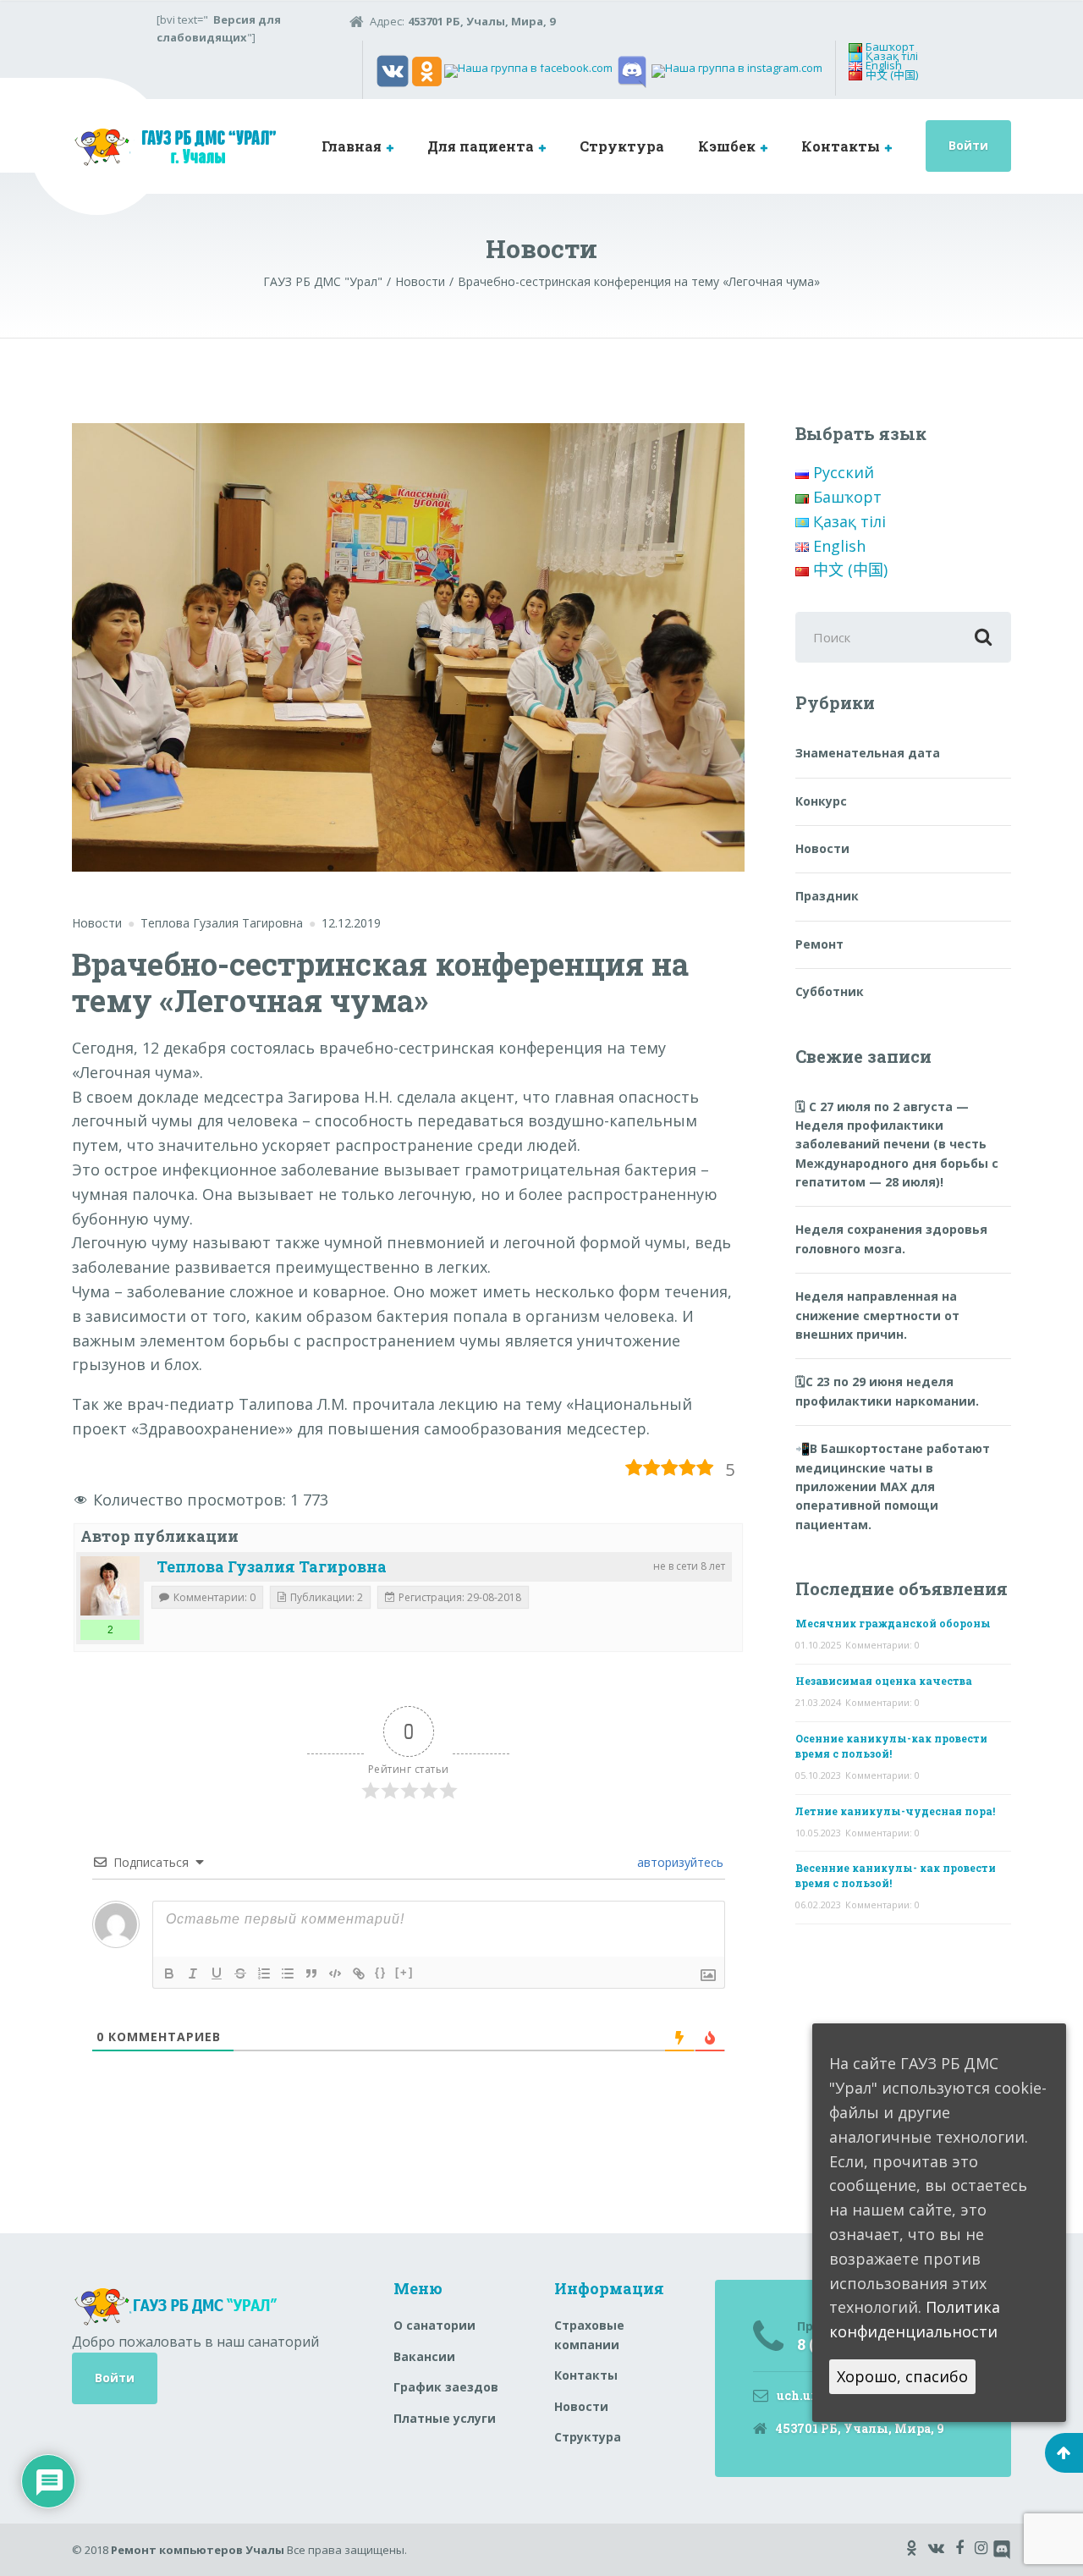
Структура (622, 146)
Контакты (841, 146)
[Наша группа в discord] (632, 70)
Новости (97, 923)
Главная (352, 146)
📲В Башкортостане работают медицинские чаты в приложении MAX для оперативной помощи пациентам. (893, 1486)
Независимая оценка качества (884, 1681)
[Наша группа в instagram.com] (737, 70)
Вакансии (424, 2356)
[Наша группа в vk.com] (393, 70)
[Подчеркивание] (217, 1973)
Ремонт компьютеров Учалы (198, 2550)
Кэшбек (727, 146)
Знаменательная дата (868, 753)
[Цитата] (311, 1973)
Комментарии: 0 (882, 1645)
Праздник (827, 896)
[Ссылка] (359, 1973)
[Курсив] (193, 1973)
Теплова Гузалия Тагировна (272, 1566)
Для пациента (481, 146)
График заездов (446, 2387)
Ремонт (819, 944)
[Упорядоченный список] (264, 1973)
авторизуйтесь (679, 1862)
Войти (968, 145)
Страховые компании (589, 2334)
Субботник (830, 991)
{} (381, 1972)
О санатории (434, 2325)
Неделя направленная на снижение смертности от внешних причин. (877, 1315)
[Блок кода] (335, 1973)
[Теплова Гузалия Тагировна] (110, 1586)
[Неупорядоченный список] (288, 1973)
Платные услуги (445, 2418)
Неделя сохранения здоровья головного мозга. (891, 1238)
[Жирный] (169, 1973)
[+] (404, 1972)
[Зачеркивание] (240, 1973)
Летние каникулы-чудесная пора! (895, 1811)
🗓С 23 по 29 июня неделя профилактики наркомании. (887, 1391)
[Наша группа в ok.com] (427, 70)
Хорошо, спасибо (902, 2376)
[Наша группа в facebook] (528, 70)
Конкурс (821, 801)
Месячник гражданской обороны (893, 1623)
